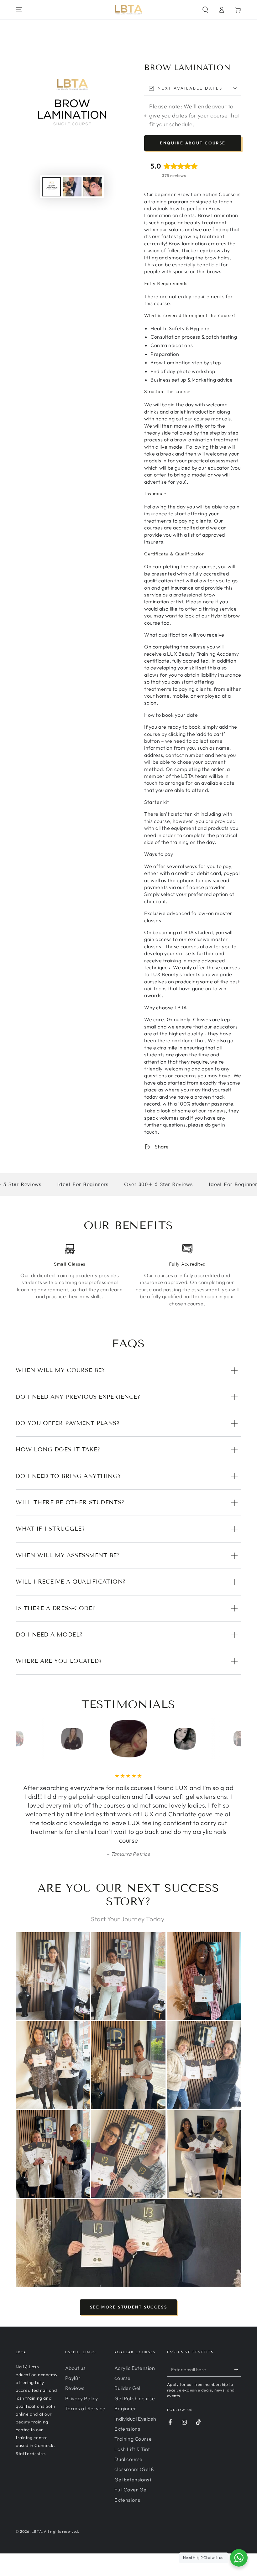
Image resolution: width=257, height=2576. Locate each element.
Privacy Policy (82, 2398)
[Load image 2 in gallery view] (72, 187)
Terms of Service (85, 2408)
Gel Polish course (135, 2398)
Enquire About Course (193, 143)
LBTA (37, 2531)
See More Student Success (128, 2307)
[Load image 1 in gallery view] (51, 187)
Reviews (75, 2388)
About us (76, 2368)
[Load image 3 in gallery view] (93, 187)
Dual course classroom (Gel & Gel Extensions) (134, 2469)
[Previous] (22, 1739)
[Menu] (19, 10)
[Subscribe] (238, 2370)
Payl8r (73, 2378)
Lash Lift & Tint (132, 2449)
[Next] (235, 1739)
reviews (217, 1111)
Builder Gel (127, 2388)
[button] (205, 10)
